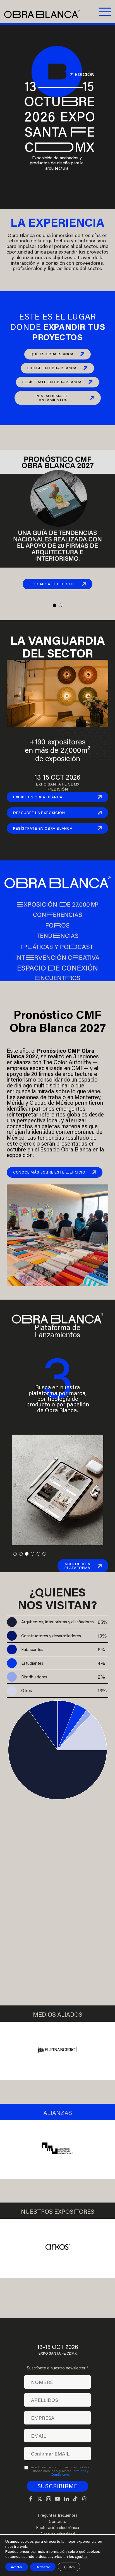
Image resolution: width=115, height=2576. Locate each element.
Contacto (58, 2521)
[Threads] (84, 2499)
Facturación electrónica (57, 2528)
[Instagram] (49, 2499)
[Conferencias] (57, 915)
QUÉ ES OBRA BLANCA (52, 354)
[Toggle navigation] (104, 11)
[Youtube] (57, 2499)
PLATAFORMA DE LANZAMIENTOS (52, 398)
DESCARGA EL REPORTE (52, 584)
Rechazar (43, 2567)
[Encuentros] (57, 978)
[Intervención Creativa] (57, 957)
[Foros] (57, 925)
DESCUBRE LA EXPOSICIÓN (39, 813)
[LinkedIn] (66, 2499)
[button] (55, 605)
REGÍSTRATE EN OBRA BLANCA (52, 382)
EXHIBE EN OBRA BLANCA (52, 368)
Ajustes (69, 2567)
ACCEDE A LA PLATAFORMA (77, 1566)
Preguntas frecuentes (57, 2515)
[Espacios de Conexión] (57, 967)
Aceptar (17, 2567)
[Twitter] (40, 2499)
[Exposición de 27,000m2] (57, 904)
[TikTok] (75, 2499)
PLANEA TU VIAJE (52, 1971)
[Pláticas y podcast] (57, 946)
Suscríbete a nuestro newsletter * (57, 2368)
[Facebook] (31, 2499)
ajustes (81, 2556)
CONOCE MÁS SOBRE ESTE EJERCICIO (49, 1172)
